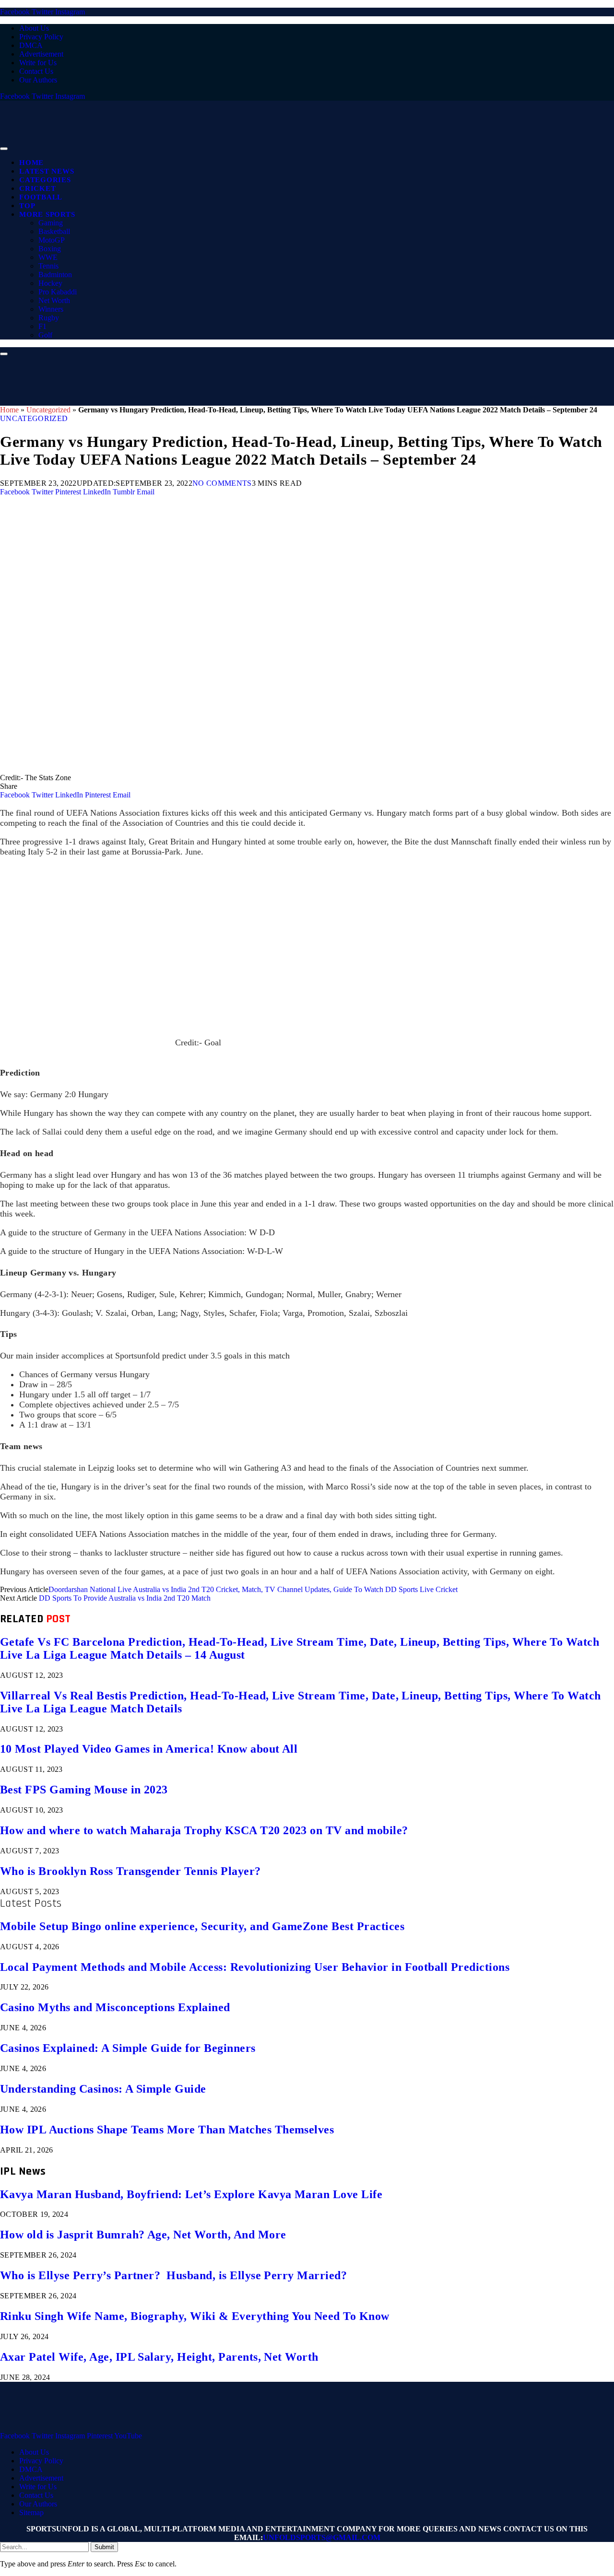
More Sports (47, 214)
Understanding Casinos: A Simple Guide (103, 2089)
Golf (45, 335)
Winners (51, 309)
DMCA (31, 45)
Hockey (50, 283)
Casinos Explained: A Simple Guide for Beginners (128, 2048)
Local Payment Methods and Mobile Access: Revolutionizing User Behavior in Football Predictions (255, 1967)
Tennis (48, 266)
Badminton (55, 275)
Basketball (54, 231)
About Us (34, 28)
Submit (104, 2547)
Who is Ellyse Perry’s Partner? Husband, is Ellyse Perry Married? (173, 2275)
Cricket (37, 188)
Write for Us (38, 63)
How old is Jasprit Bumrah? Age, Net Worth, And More (143, 2235)
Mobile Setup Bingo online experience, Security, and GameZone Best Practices (202, 1926)
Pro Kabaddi (58, 292)
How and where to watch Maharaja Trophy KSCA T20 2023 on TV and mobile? (204, 1830)
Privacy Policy (41, 37)
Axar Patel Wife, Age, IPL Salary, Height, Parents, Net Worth (159, 2357)
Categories (45, 180)
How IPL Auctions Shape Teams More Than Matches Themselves (167, 2130)
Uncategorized (48, 410)
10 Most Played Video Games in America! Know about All (149, 1749)
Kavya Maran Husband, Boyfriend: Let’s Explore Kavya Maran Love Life (191, 2194)
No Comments (222, 483)
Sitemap (31, 2512)
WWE (48, 257)
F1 (42, 326)
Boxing (50, 249)
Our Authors (38, 80)
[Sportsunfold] (249, 146)
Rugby (49, 318)
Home (31, 163)
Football (41, 197)
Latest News (47, 171)
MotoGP (52, 240)
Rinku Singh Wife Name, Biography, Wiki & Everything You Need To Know (195, 2316)
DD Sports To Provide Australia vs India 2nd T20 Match (125, 1598)
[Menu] (4, 149)
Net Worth (54, 300)
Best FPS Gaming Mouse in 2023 (84, 1790)
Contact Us (36, 71)
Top (27, 206)
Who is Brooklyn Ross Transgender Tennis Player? (130, 1871)
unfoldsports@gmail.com (322, 2537)
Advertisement (41, 54)
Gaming (51, 223)
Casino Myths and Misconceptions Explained (115, 2007)
